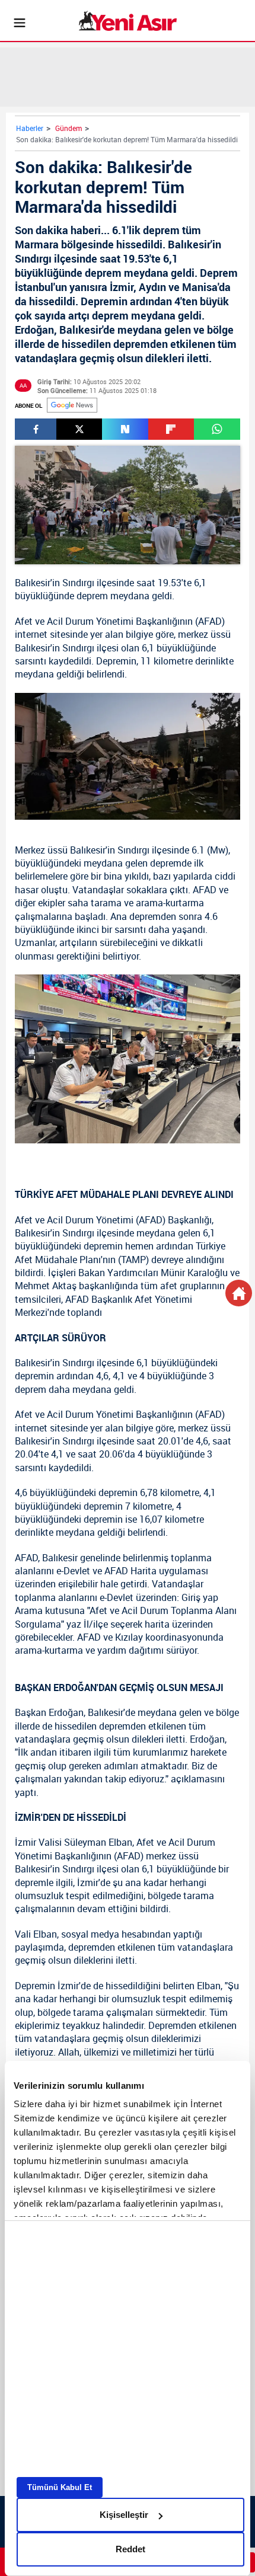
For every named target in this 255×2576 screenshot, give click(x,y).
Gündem (68, 128)
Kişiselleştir (124, 2515)
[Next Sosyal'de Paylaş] (125, 429)
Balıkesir (33, 583)
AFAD (210, 621)
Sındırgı (78, 583)
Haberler (30, 128)
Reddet (130, 2549)
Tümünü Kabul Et (60, 2487)
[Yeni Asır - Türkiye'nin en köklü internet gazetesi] (128, 21)
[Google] (72, 405)
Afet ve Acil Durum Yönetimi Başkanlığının (104, 621)
